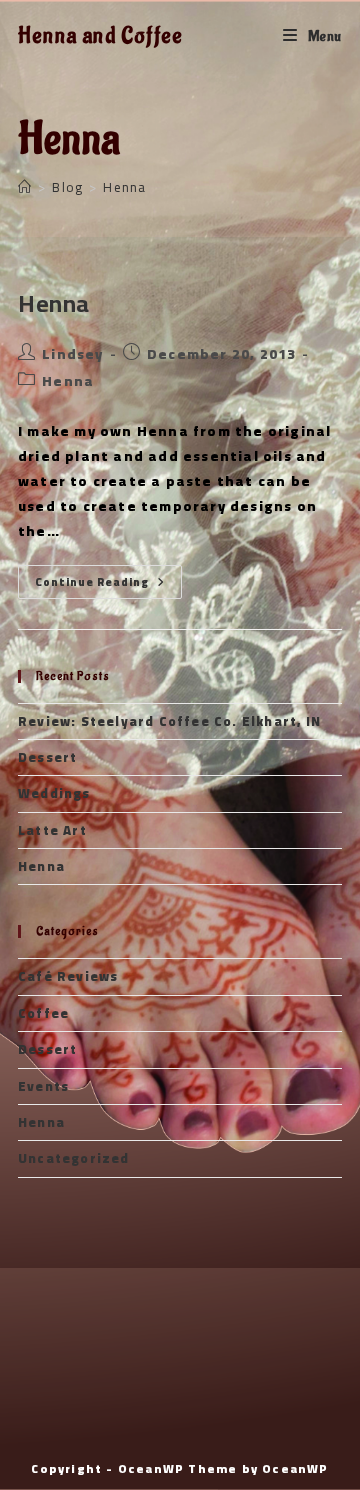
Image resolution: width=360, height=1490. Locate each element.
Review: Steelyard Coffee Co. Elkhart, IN (169, 721)
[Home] (25, 187)
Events (43, 1086)
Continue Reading (108, 582)
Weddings (54, 793)
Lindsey (72, 354)
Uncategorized (74, 1158)
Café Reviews (68, 976)
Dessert (47, 757)
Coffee (43, 1013)
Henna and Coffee (100, 36)
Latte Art (52, 830)
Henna (124, 187)
